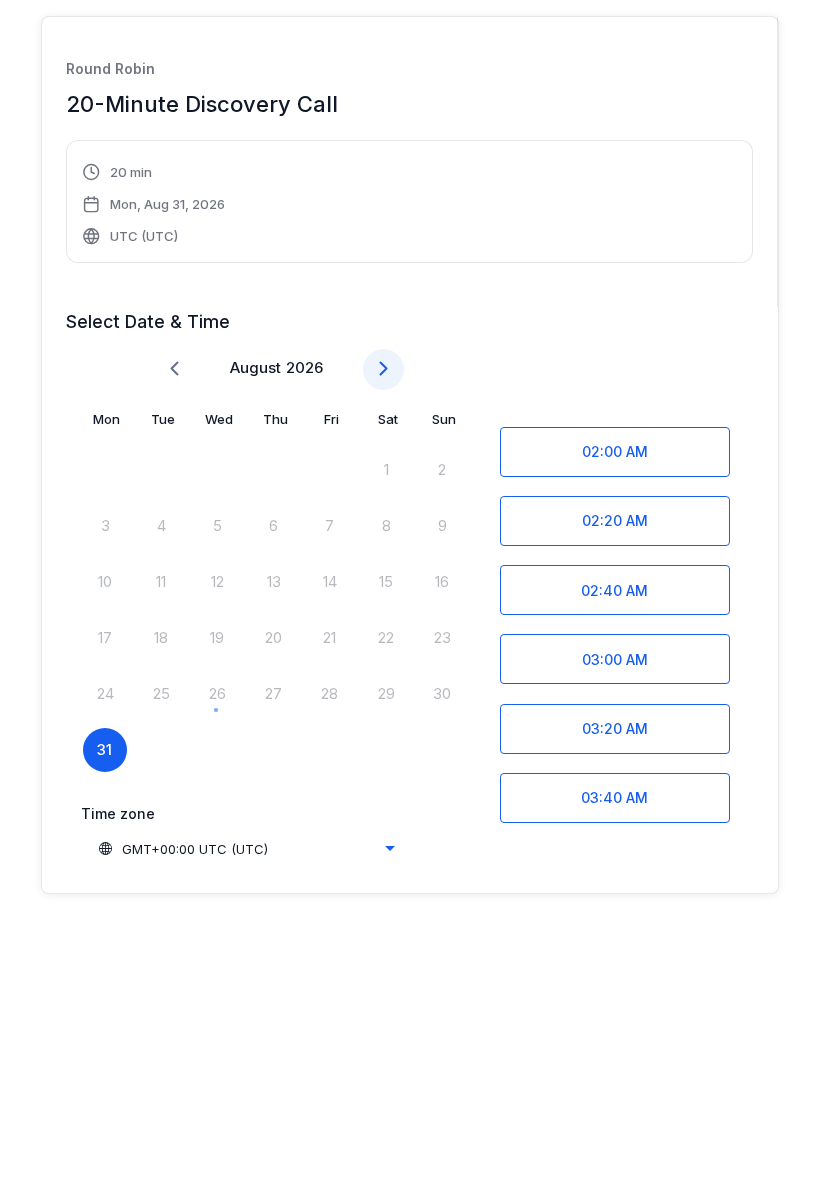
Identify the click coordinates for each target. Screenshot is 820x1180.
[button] (154, 204)
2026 (304, 367)
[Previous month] (174, 369)
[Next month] (383, 369)
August (255, 367)
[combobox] (246, 849)
